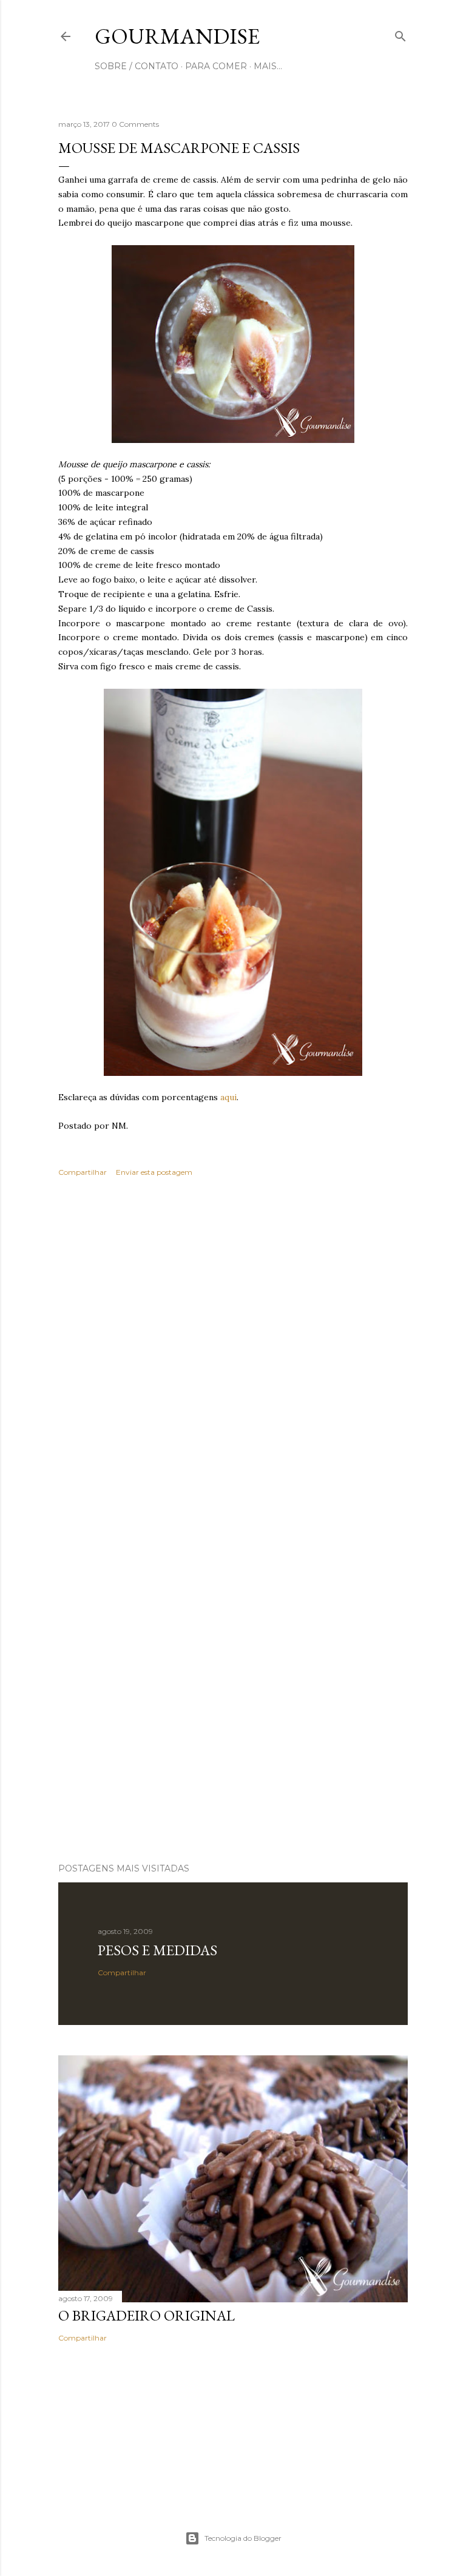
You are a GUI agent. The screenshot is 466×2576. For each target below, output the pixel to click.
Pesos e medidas (157, 1950)
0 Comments (135, 124)
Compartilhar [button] (83, 1172)
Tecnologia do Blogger (243, 2538)
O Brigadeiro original (147, 2315)
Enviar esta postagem (154, 1172)
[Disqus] (233, 1363)
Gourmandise (177, 36)
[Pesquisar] (400, 34)
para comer (216, 66)
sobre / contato (137, 66)
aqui (228, 1097)
